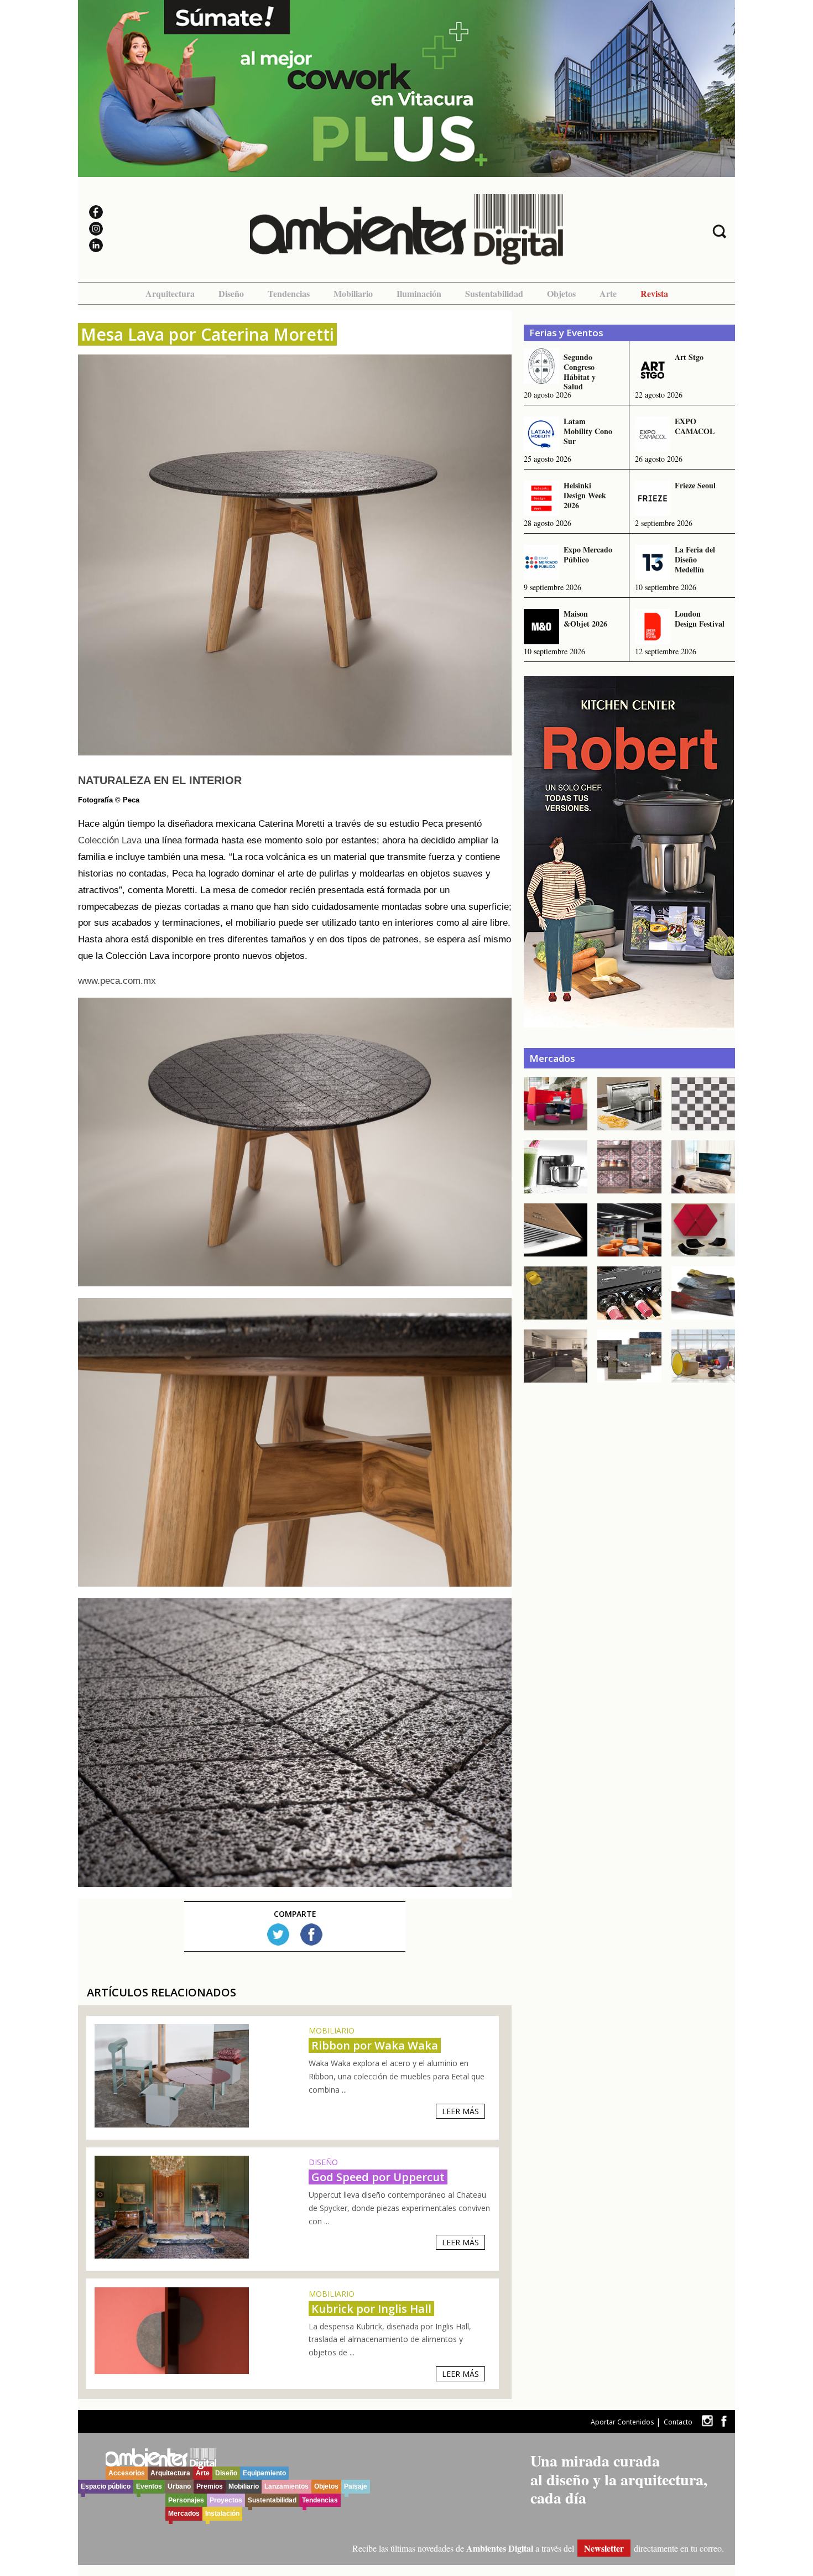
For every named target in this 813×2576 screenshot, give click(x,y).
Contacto (678, 2422)
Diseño (231, 293)
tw (707, 2421)
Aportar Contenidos (622, 2422)
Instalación (222, 2514)
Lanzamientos (286, 2486)
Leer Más (460, 2111)
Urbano (179, 2486)
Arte (608, 293)
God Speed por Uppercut (378, 2177)
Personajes (186, 2500)
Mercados (184, 2514)
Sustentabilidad (494, 293)
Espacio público (106, 2486)
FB (311, 1934)
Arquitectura (170, 293)
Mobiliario (353, 293)
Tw (278, 1934)
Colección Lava (110, 840)
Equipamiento (264, 2473)
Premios (210, 2486)
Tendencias (289, 293)
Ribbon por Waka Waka (375, 2045)
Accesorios (127, 2473)
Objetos (561, 293)
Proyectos (226, 2500)
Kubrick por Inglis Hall (371, 2309)
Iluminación (419, 293)
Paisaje (356, 2486)
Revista (654, 293)
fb (724, 2421)
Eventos (149, 2486)
